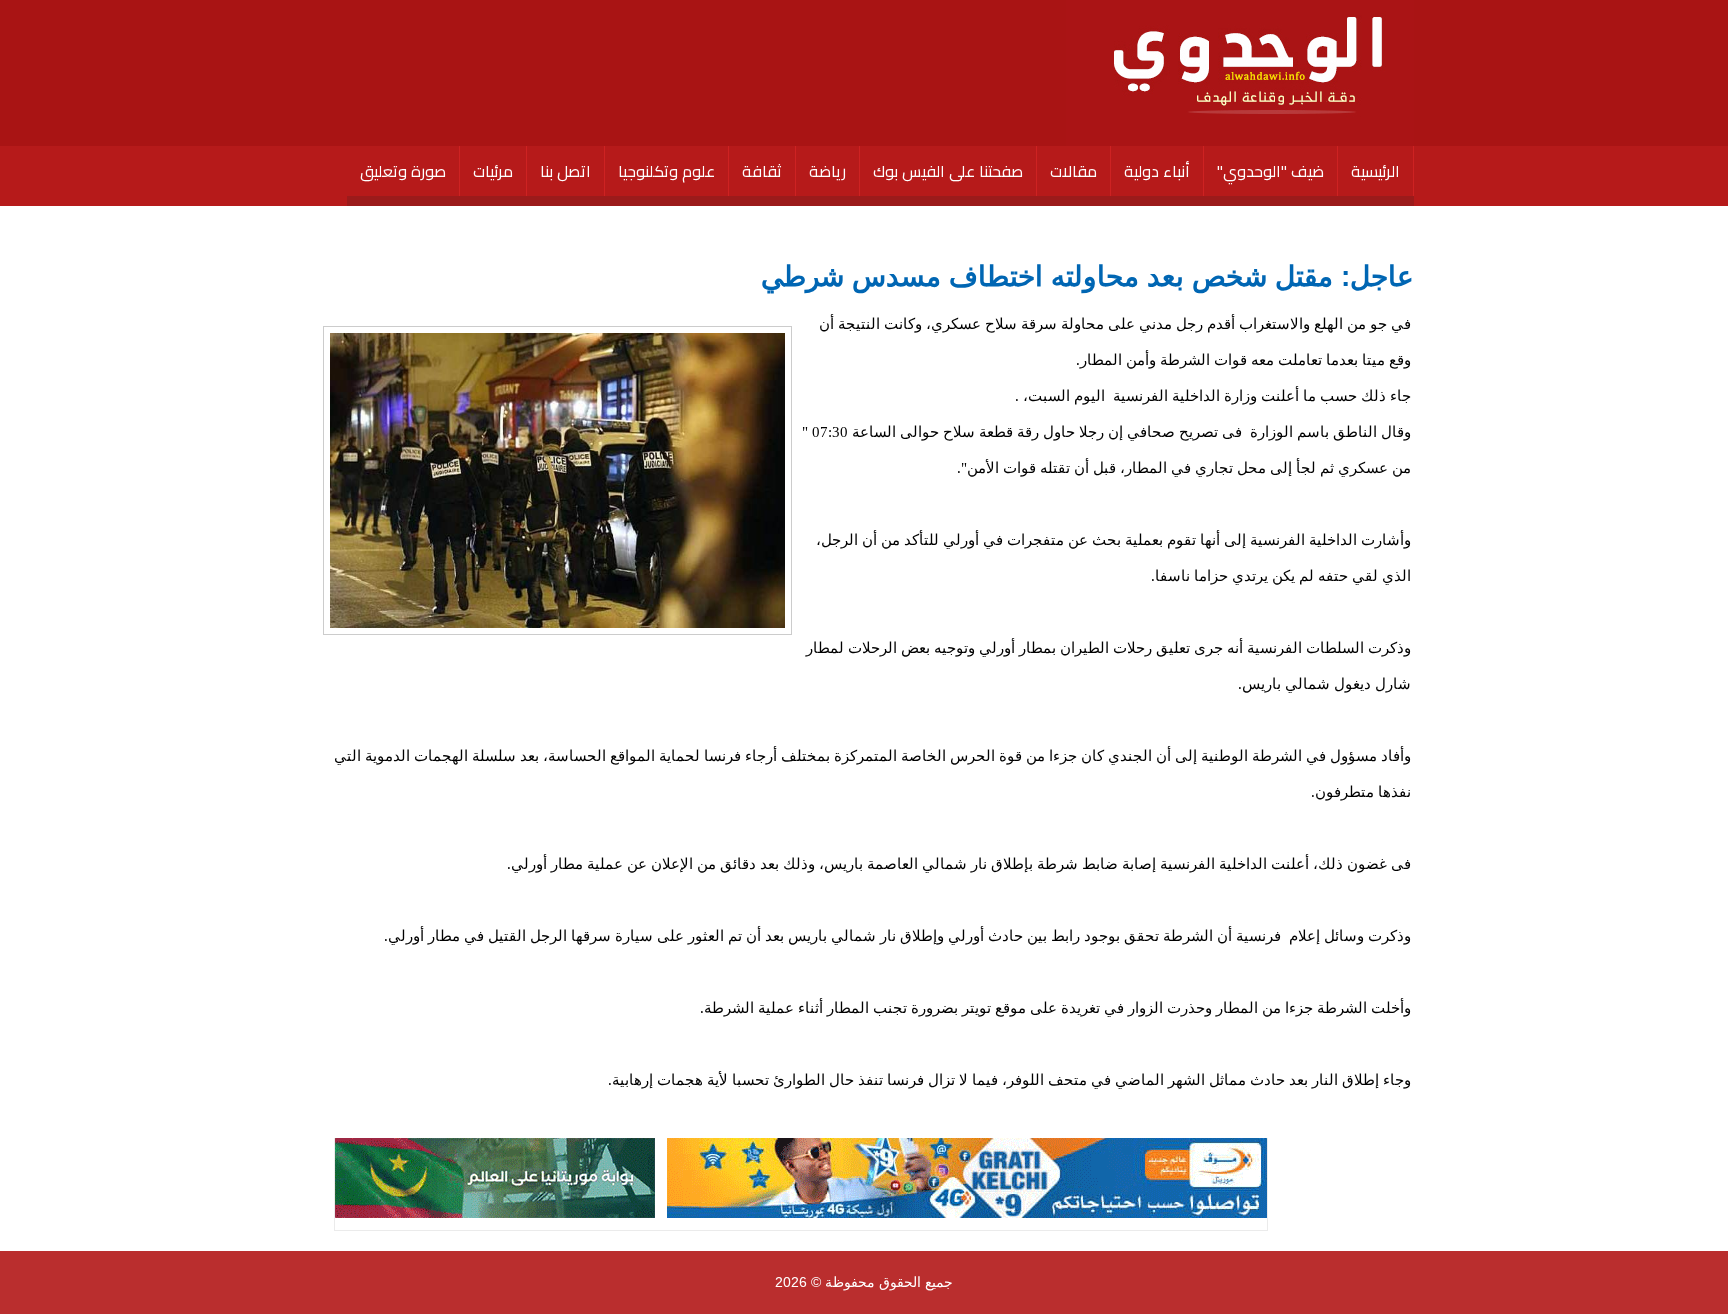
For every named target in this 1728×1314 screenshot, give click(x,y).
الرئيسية (1375, 171)
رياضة (827, 171)
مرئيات (493, 171)
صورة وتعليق (403, 171)
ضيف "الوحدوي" (1270, 171)
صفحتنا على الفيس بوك (948, 171)
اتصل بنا (565, 171)
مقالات (1073, 171)
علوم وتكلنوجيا (666, 171)
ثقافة (762, 171)
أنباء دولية (1157, 171)
